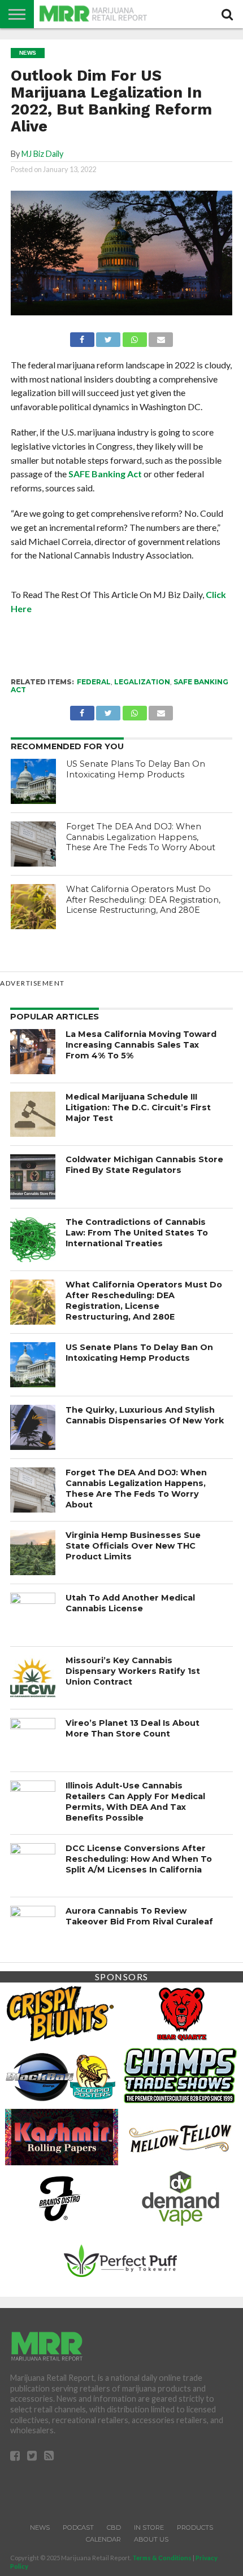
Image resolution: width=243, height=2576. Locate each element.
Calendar (103, 2539)
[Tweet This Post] (109, 337)
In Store (149, 2527)
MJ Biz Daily (42, 154)
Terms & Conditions (162, 2558)
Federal (94, 682)
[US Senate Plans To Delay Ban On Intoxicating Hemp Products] (33, 781)
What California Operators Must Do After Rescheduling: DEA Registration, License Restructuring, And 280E (143, 900)
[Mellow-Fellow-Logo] (179, 2136)
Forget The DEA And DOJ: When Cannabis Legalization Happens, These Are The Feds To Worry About (141, 837)
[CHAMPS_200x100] (180, 2074)
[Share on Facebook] (82, 337)
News (40, 2527)
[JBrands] (60, 2197)
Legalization (142, 682)
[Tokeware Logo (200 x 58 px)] (120, 2259)
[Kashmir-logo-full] (62, 2136)
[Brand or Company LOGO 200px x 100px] (60, 2013)
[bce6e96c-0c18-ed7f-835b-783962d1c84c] (180, 2013)
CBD (114, 2527)
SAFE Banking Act (105, 474)
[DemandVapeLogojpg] (180, 2197)
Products (195, 2527)
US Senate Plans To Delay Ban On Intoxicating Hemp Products (136, 769)
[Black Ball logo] (60, 2074)
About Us (151, 2539)
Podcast (78, 2527)
